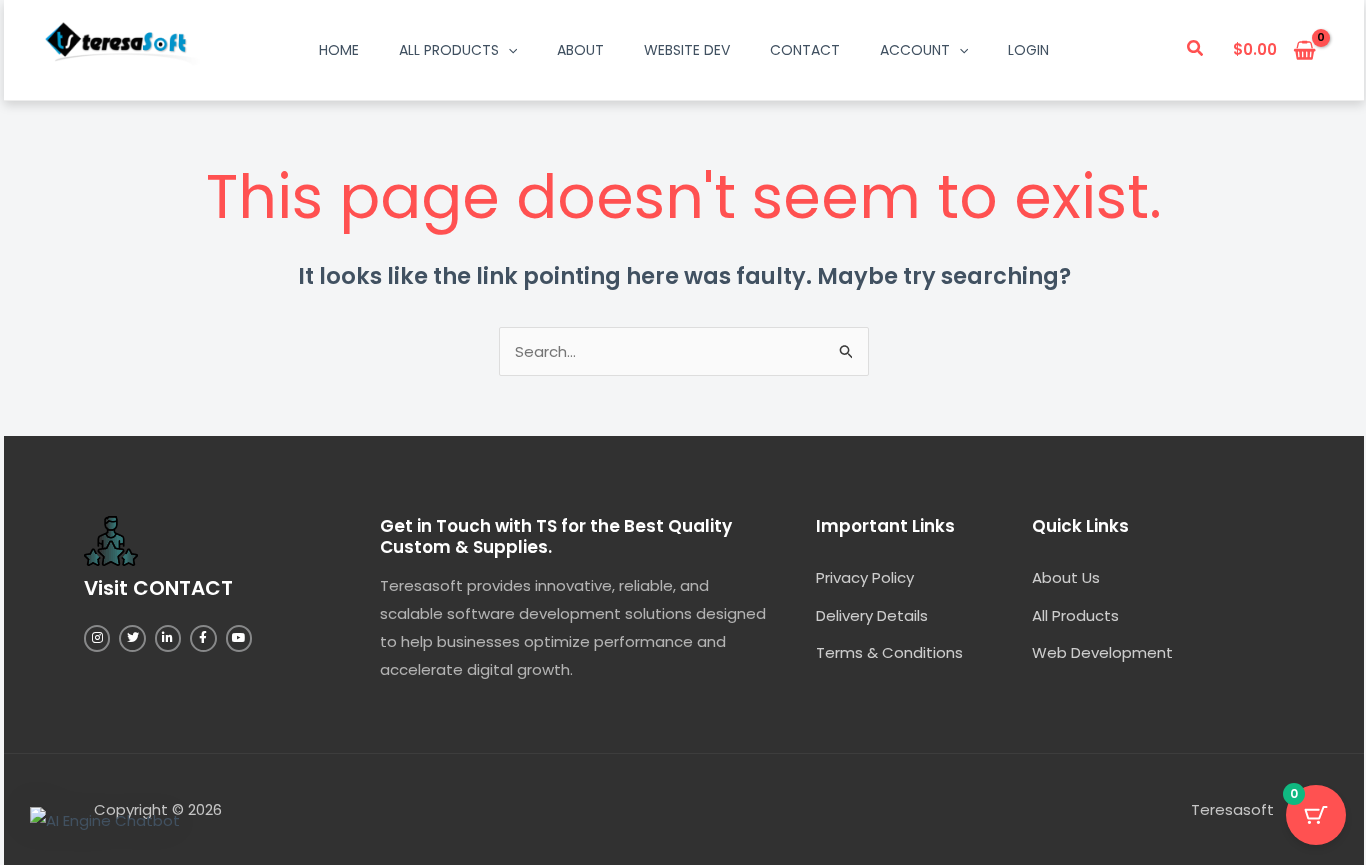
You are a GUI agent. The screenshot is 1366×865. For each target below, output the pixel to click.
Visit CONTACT (158, 588)
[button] (1196, 50)
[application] (508, 50)
